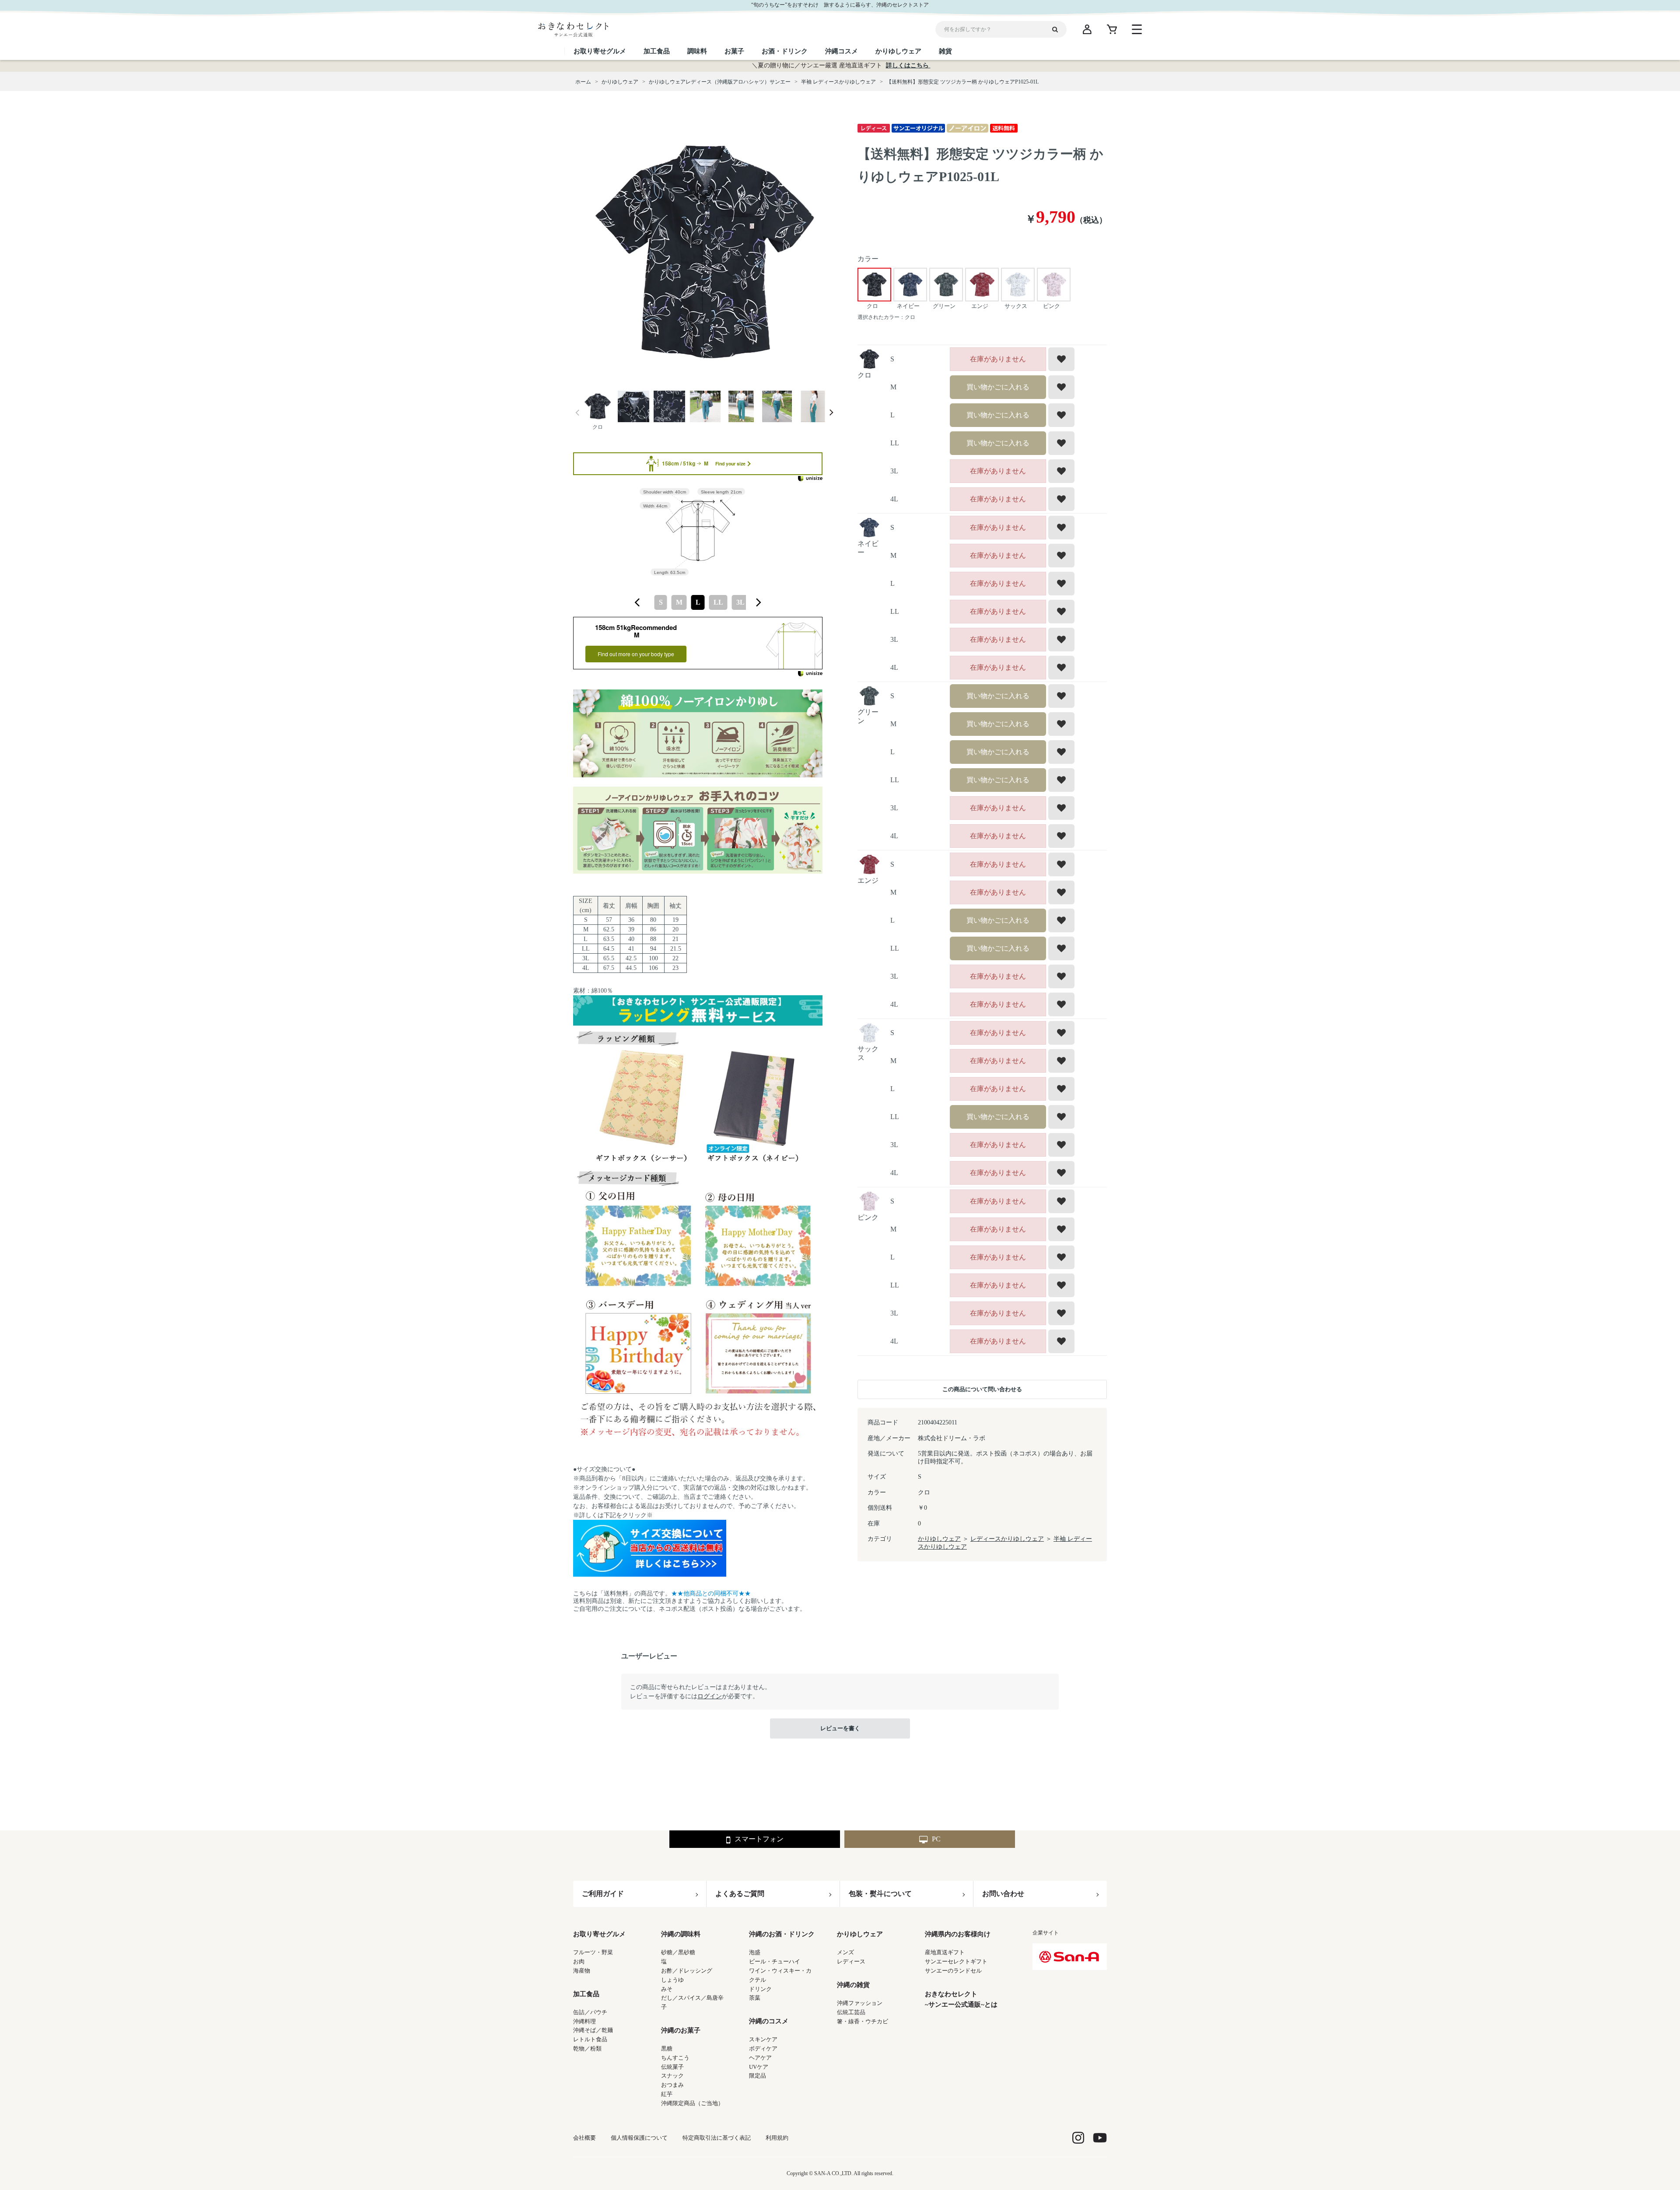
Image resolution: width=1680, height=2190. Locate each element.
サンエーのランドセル (953, 1971)
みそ (667, 1989)
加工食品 (586, 1994)
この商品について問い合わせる (982, 1389)
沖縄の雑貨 (853, 1985)
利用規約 (777, 2138)
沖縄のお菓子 (681, 2030)
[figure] (637, 602)
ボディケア (763, 2048)
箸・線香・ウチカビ (863, 2021)
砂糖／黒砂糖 (678, 1952)
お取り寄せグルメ (599, 1934)
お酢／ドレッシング (687, 1971)
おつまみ (672, 2085)
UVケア (759, 2067)
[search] (1058, 29)
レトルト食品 (590, 2039)
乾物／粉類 (587, 2048)
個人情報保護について (639, 2138)
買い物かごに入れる (998, 387)
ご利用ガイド (603, 1894)
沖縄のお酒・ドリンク (782, 1934)
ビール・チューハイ (775, 1961)
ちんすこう (675, 2058)
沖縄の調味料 (681, 1934)
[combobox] (698, 602)
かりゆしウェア (939, 1539)
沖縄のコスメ (769, 2021)
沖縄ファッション (860, 2003)
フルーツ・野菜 (593, 1952)
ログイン (710, 1696)
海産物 (582, 1971)
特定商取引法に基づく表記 (717, 2138)
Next (831, 413)
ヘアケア (760, 2058)
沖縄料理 (584, 2021)
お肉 (579, 1961)
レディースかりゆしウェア (1007, 1539)
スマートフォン (759, 1839)
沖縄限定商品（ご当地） (692, 2103)
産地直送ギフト (945, 1952)
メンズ (845, 1952)
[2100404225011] (598, 407)
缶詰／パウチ (590, 2012)
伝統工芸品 (851, 2012)
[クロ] (704, 253)
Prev (577, 413)
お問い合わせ (1003, 1894)
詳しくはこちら (908, 65)
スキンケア (763, 2039)
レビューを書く (840, 1728)
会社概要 (584, 2138)
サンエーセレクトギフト (956, 1961)
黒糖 (667, 2048)
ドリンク (760, 1989)
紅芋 (667, 2094)
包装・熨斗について (880, 1894)
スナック (672, 2076)
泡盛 (755, 1952)
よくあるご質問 (740, 1894)
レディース (851, 1961)
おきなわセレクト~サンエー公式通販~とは (961, 1999)
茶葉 (755, 1998)
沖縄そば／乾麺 (593, 2030)
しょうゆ (672, 1980)
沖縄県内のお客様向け (958, 1934)
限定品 (758, 2076)
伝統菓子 (672, 2067)
